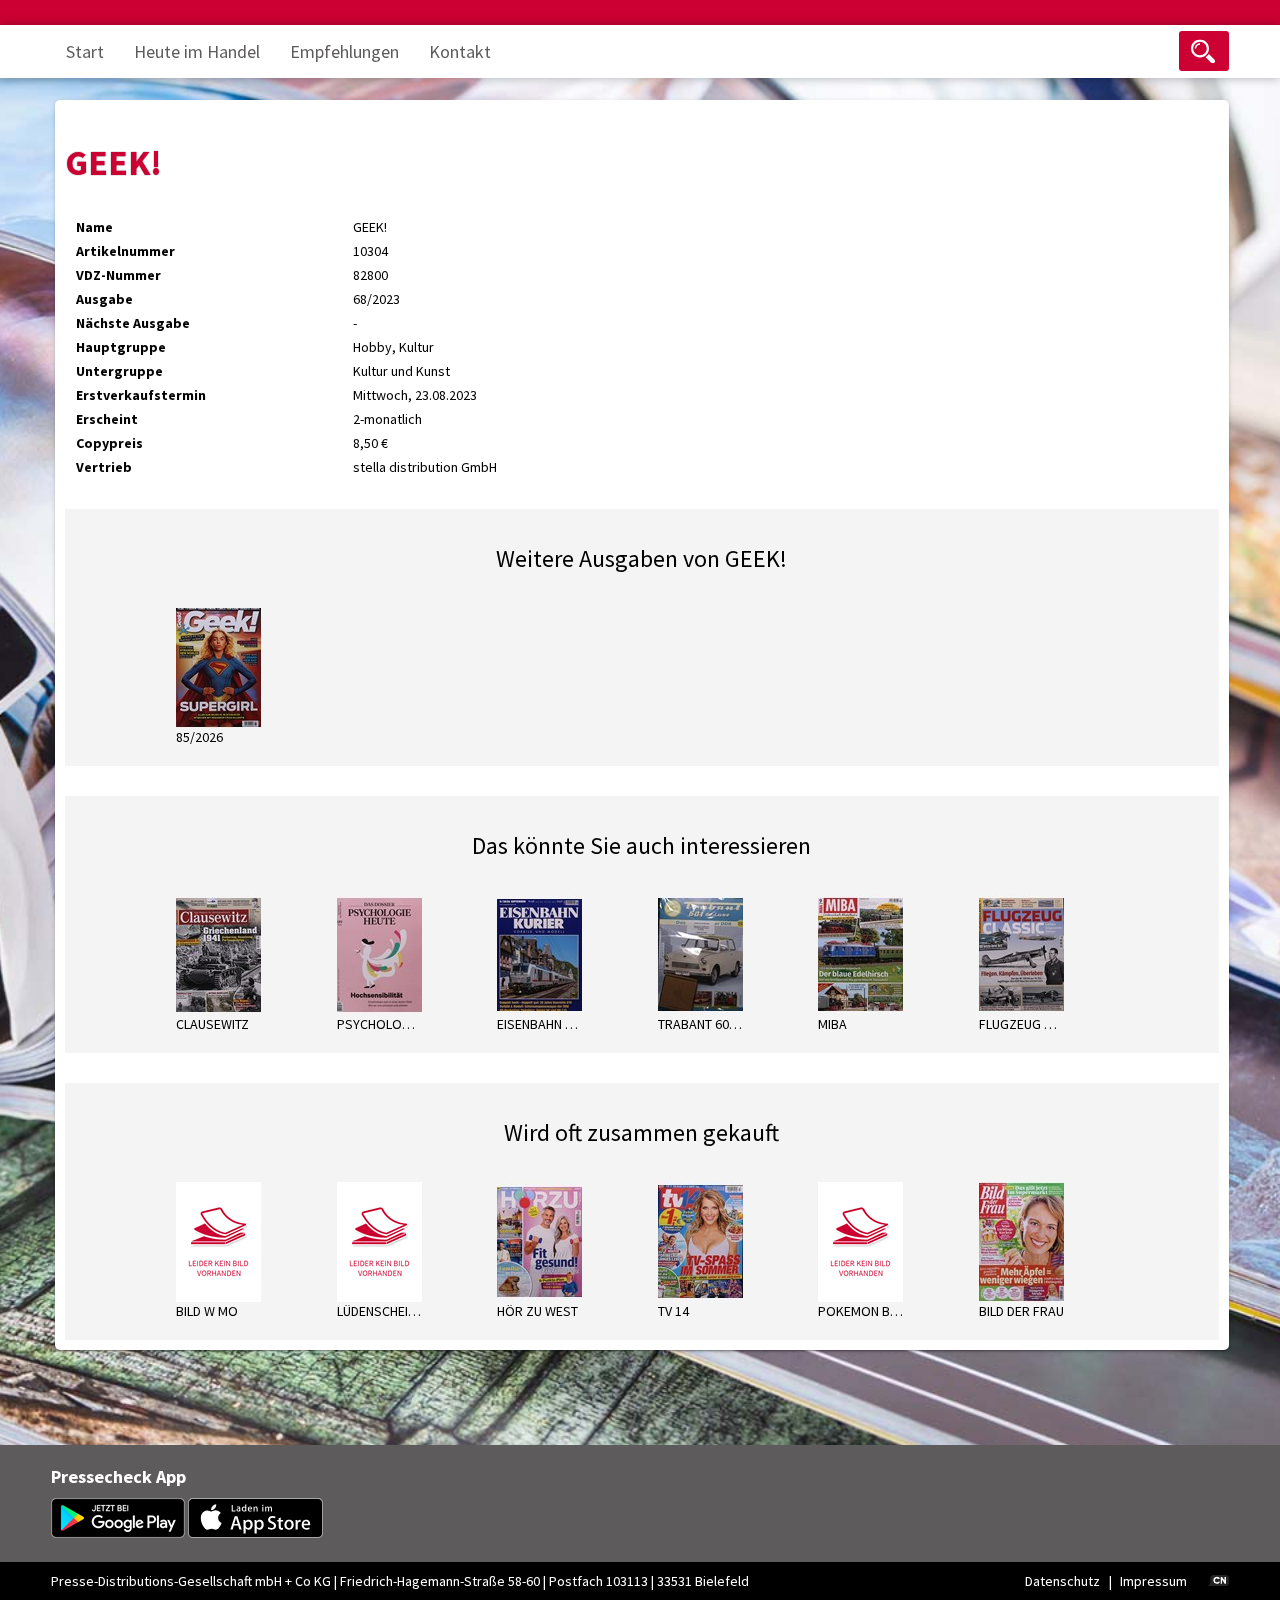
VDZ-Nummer (118, 275)
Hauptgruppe (121, 347)
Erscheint (107, 419)
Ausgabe (104, 299)
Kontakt (460, 51)
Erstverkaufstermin (141, 395)
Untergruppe (119, 371)
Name (94, 227)
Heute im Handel (197, 51)
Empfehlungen (344, 51)
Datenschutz (1062, 1581)
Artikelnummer (125, 251)
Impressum (1153, 1581)
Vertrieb (104, 467)
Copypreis (109, 443)
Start (85, 51)
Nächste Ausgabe (133, 323)
